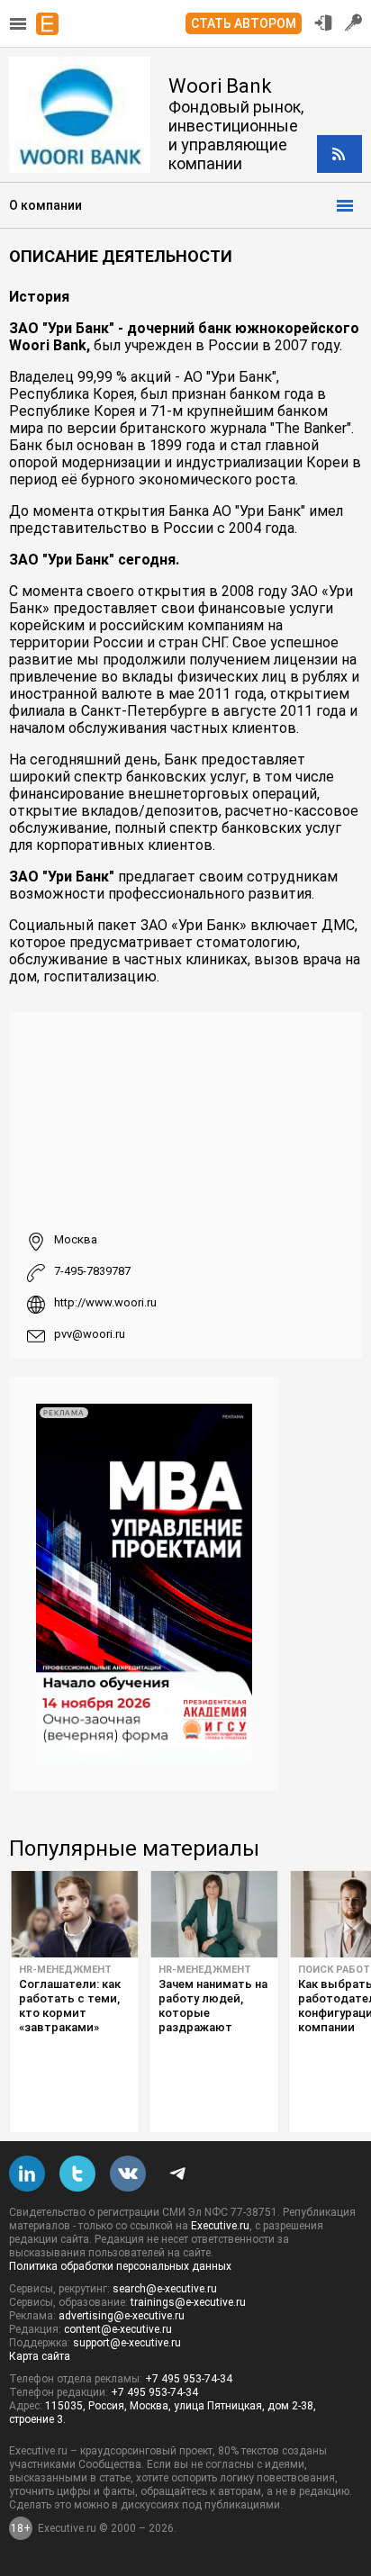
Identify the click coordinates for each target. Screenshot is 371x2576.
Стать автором (244, 23)
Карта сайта (40, 2356)
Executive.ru (220, 2226)
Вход (323, 23)
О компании (45, 205)
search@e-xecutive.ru (165, 2289)
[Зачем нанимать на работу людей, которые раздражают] (214, 1914)
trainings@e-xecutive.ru (188, 2302)
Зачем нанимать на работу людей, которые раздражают (213, 2006)
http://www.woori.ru (105, 1302)
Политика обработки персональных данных (120, 2266)
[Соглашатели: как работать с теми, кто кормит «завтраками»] (74, 1914)
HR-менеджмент (65, 1970)
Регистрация (354, 23)
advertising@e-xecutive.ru (122, 2316)
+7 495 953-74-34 (189, 2379)
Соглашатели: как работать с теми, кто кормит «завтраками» (70, 2006)
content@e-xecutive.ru (118, 2329)
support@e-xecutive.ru (127, 2343)
